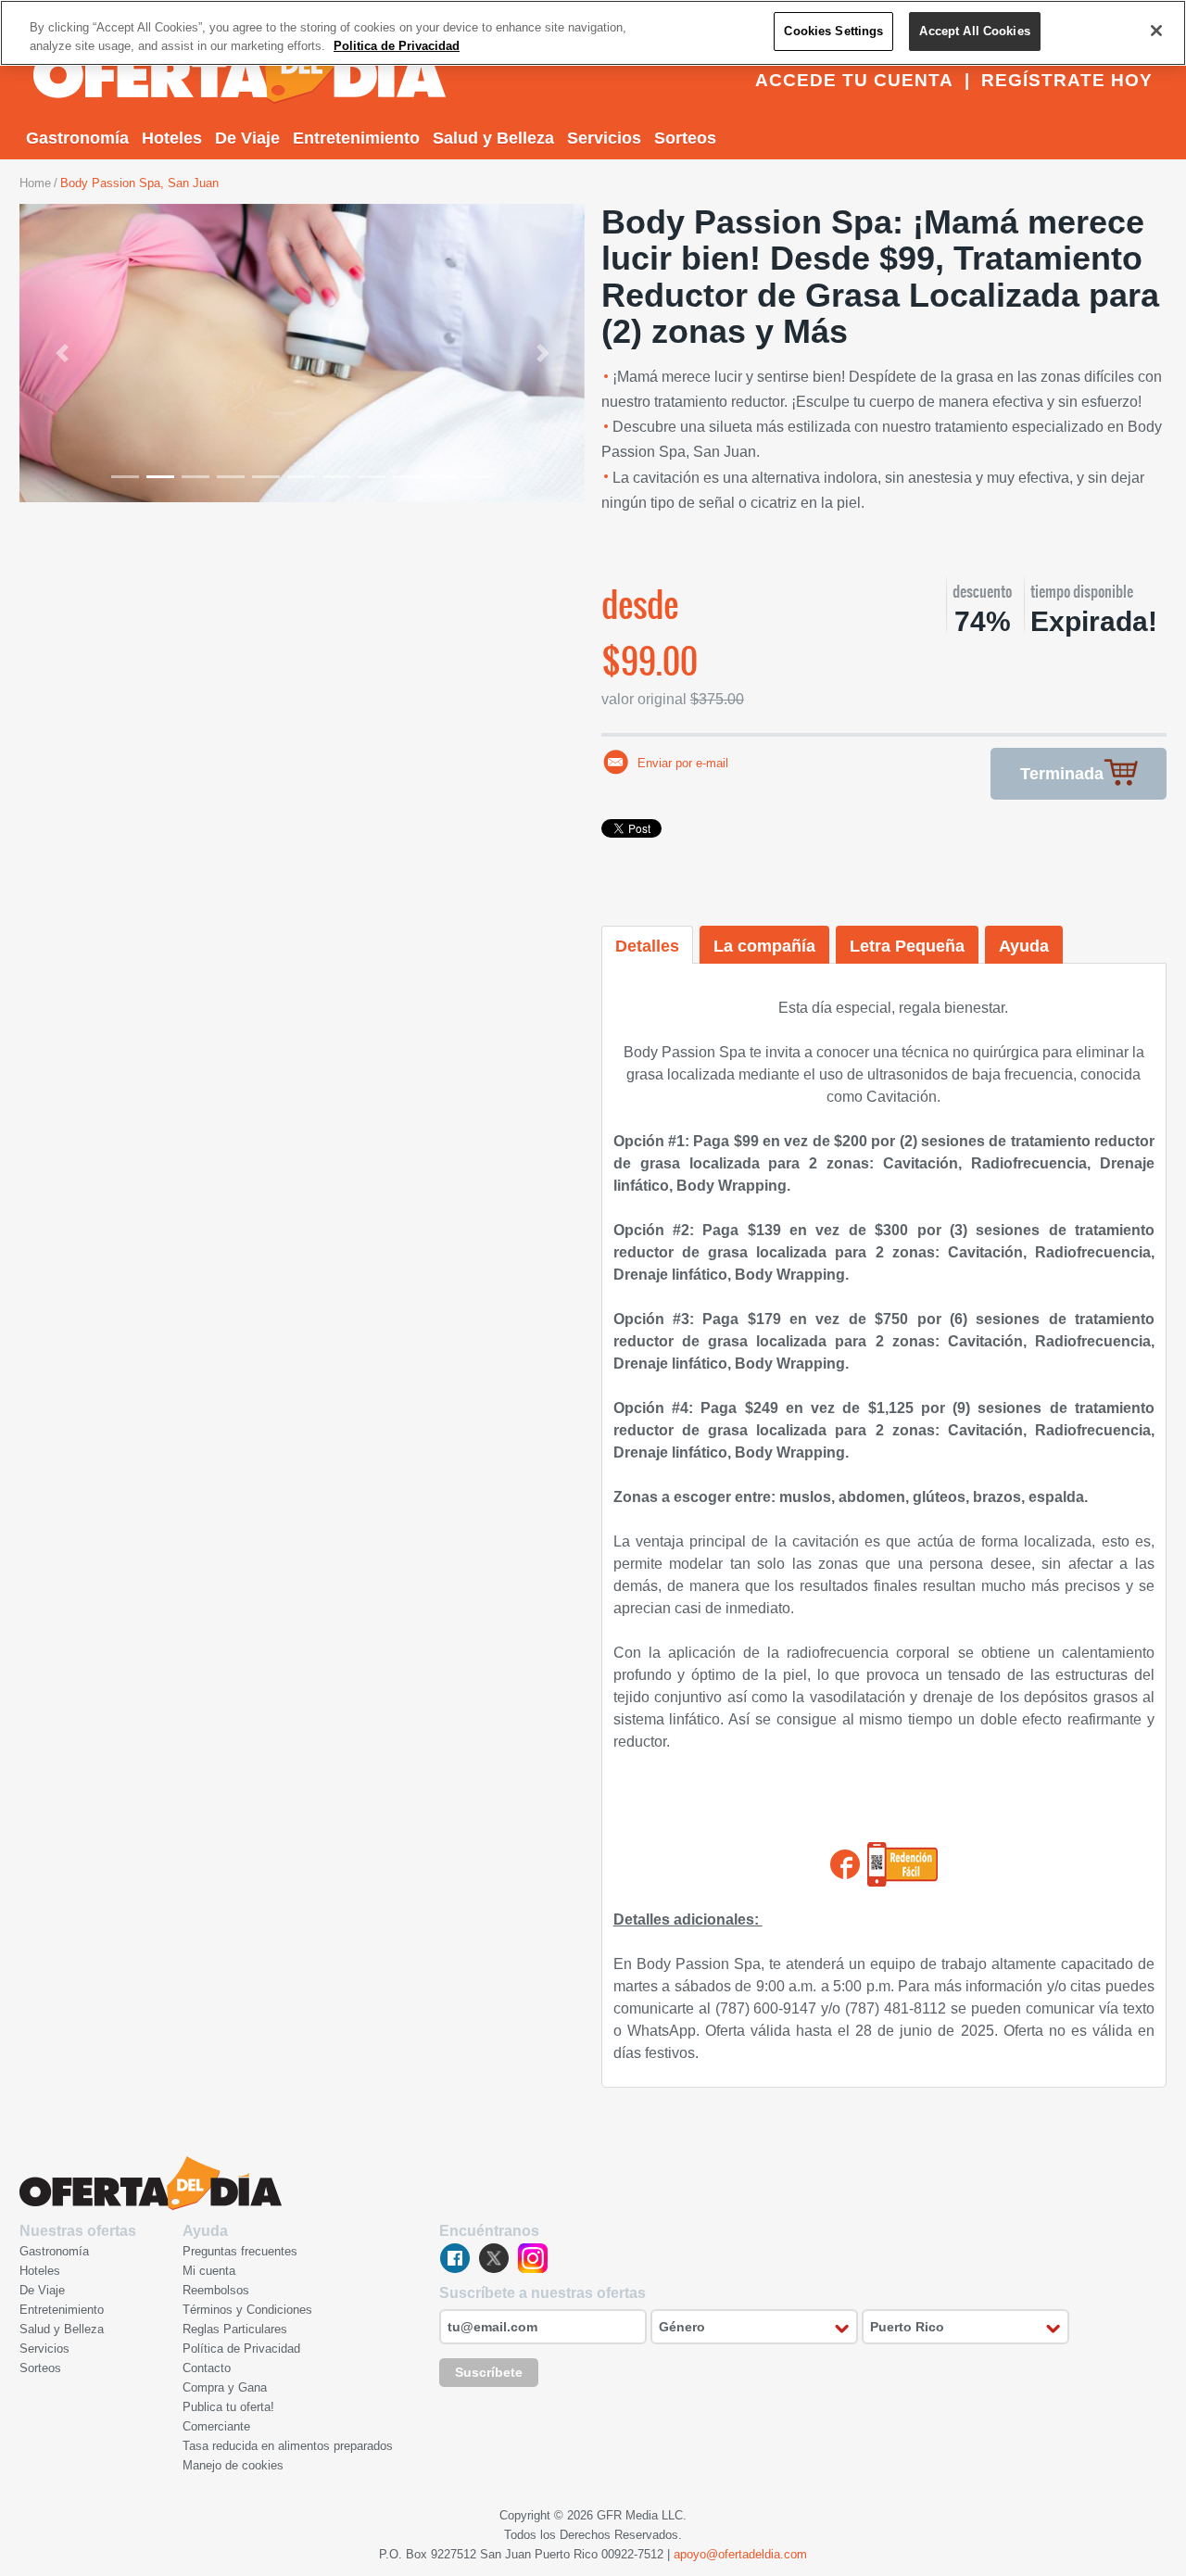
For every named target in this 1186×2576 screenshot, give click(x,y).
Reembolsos (216, 2290)
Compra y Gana (225, 2387)
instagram (533, 2258)
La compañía (764, 946)
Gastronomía (77, 138)
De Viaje (247, 138)
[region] (593, 33)
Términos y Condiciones (247, 2310)
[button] (62, 353)
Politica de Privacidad (397, 46)
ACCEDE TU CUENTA (854, 80)
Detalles (647, 946)
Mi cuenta (209, 2271)
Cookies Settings (833, 31)
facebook (455, 2258)
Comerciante (216, 2426)
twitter (494, 2258)
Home (35, 183)
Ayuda (1024, 946)
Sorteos (685, 138)
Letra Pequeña (907, 946)
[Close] (1156, 31)
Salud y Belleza (493, 138)
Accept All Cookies (974, 31)
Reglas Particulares (235, 2329)
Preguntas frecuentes (240, 2251)
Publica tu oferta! (228, 2407)
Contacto (207, 2368)
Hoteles (172, 138)
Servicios (604, 138)
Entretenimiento (356, 138)
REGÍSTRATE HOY (1067, 80)
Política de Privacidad (241, 2349)
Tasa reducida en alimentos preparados (288, 2446)
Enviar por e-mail (683, 763)
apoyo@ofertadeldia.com (740, 2554)
